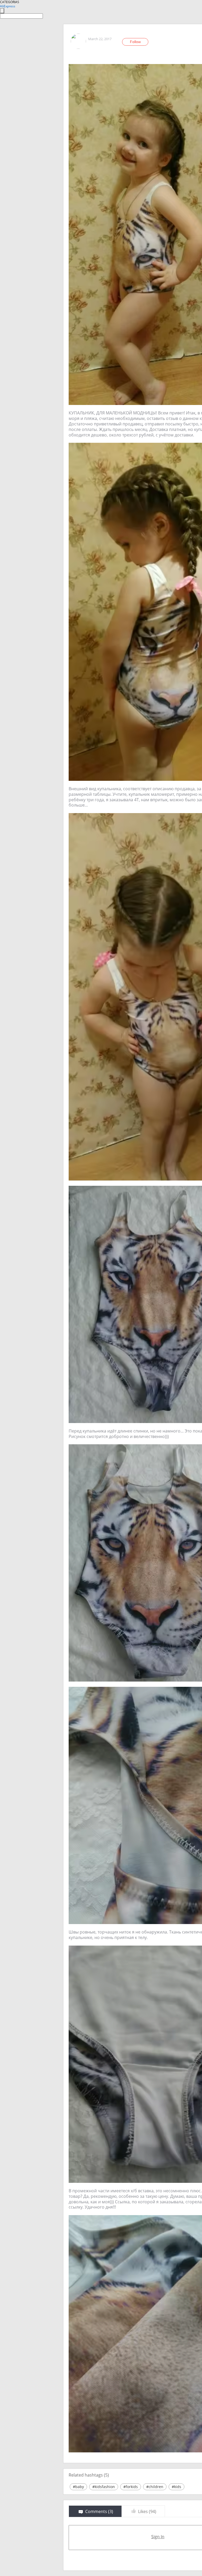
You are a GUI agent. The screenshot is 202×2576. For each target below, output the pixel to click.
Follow (135, 42)
